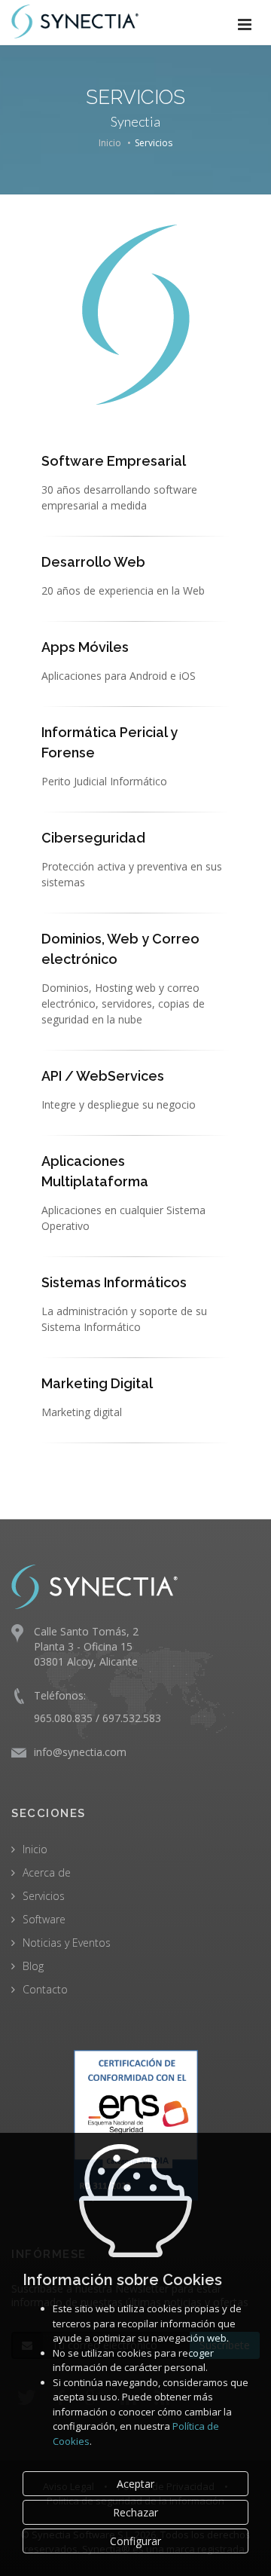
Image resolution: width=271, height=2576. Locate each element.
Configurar (135, 2541)
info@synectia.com (80, 1752)
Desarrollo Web (93, 562)
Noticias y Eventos (67, 1943)
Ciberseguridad (93, 838)
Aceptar (135, 2484)
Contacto (45, 1989)
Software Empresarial (114, 461)
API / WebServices (103, 1076)
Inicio (110, 143)
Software (44, 1919)
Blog (33, 1966)
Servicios (44, 1896)
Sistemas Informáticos (114, 1282)
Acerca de (47, 1872)
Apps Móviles (85, 647)
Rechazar (135, 2512)
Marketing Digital (97, 1383)
